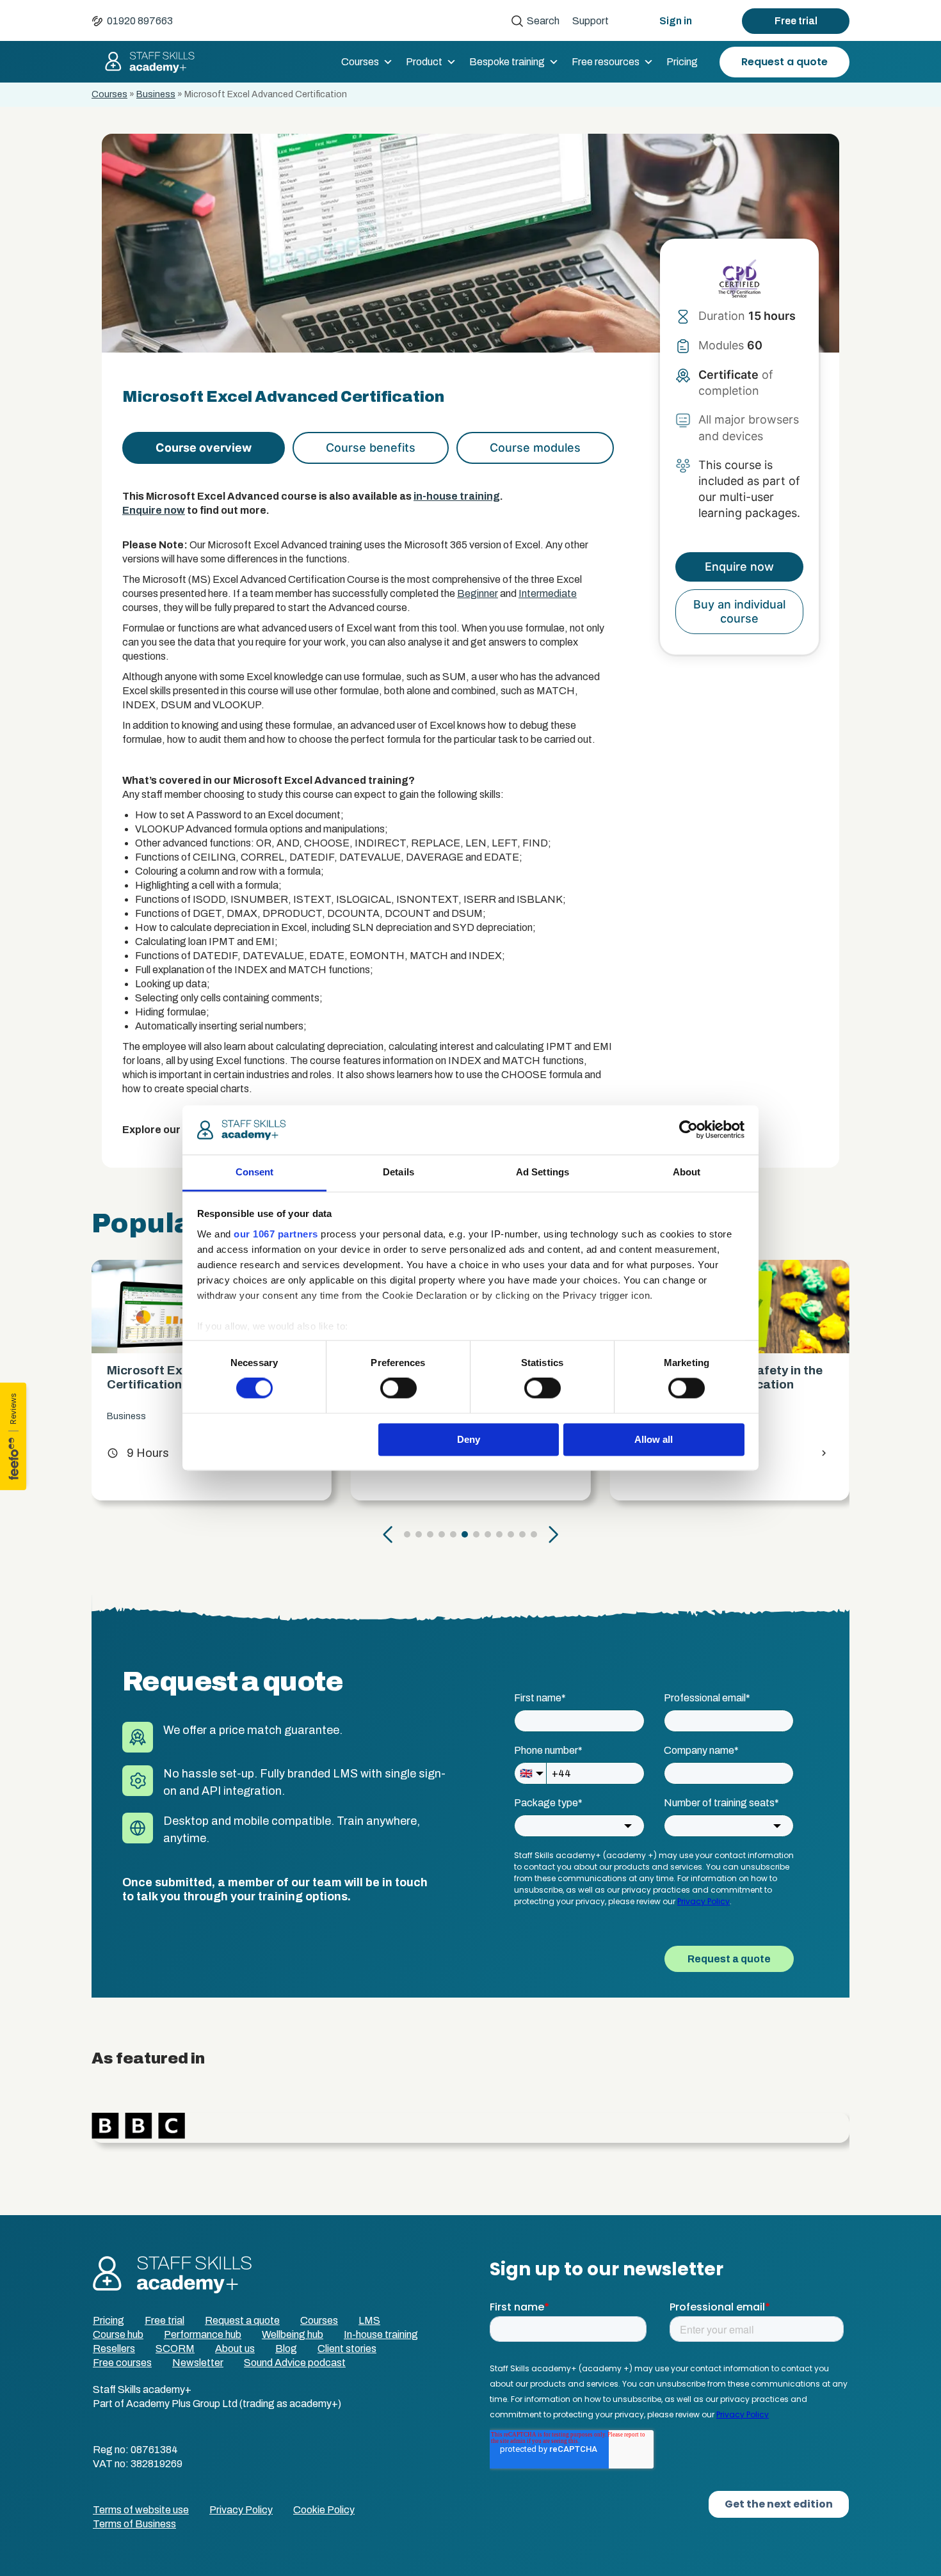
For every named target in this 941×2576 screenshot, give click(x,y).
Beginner (478, 593)
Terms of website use (141, 2510)
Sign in (676, 21)
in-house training (457, 496)
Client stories (347, 2349)
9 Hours (138, 1453)
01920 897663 (140, 21)
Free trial (796, 21)
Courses (360, 62)
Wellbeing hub (293, 2334)
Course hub (118, 2334)
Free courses (122, 2363)
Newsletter (198, 2363)
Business (156, 94)
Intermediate (548, 593)
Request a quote (784, 62)
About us (235, 2349)
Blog (286, 2349)
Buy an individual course (739, 611)
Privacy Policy (241, 2510)
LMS (369, 2320)
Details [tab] (398, 1172)
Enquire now (154, 510)
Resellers (114, 2349)
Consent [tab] (255, 1172)
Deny (469, 1439)
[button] (388, 1534)
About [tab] (687, 1172)
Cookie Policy (324, 2510)
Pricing (682, 62)
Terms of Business (134, 2524)
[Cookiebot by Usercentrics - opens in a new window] (688, 1130)
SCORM (175, 2349)
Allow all (654, 1439)
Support (591, 21)
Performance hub (203, 2334)
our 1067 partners (276, 1234)
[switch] (398, 1388)
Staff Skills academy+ (144, 62)
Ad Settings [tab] (543, 1172)
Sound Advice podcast (295, 2363)
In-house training (381, 2334)
